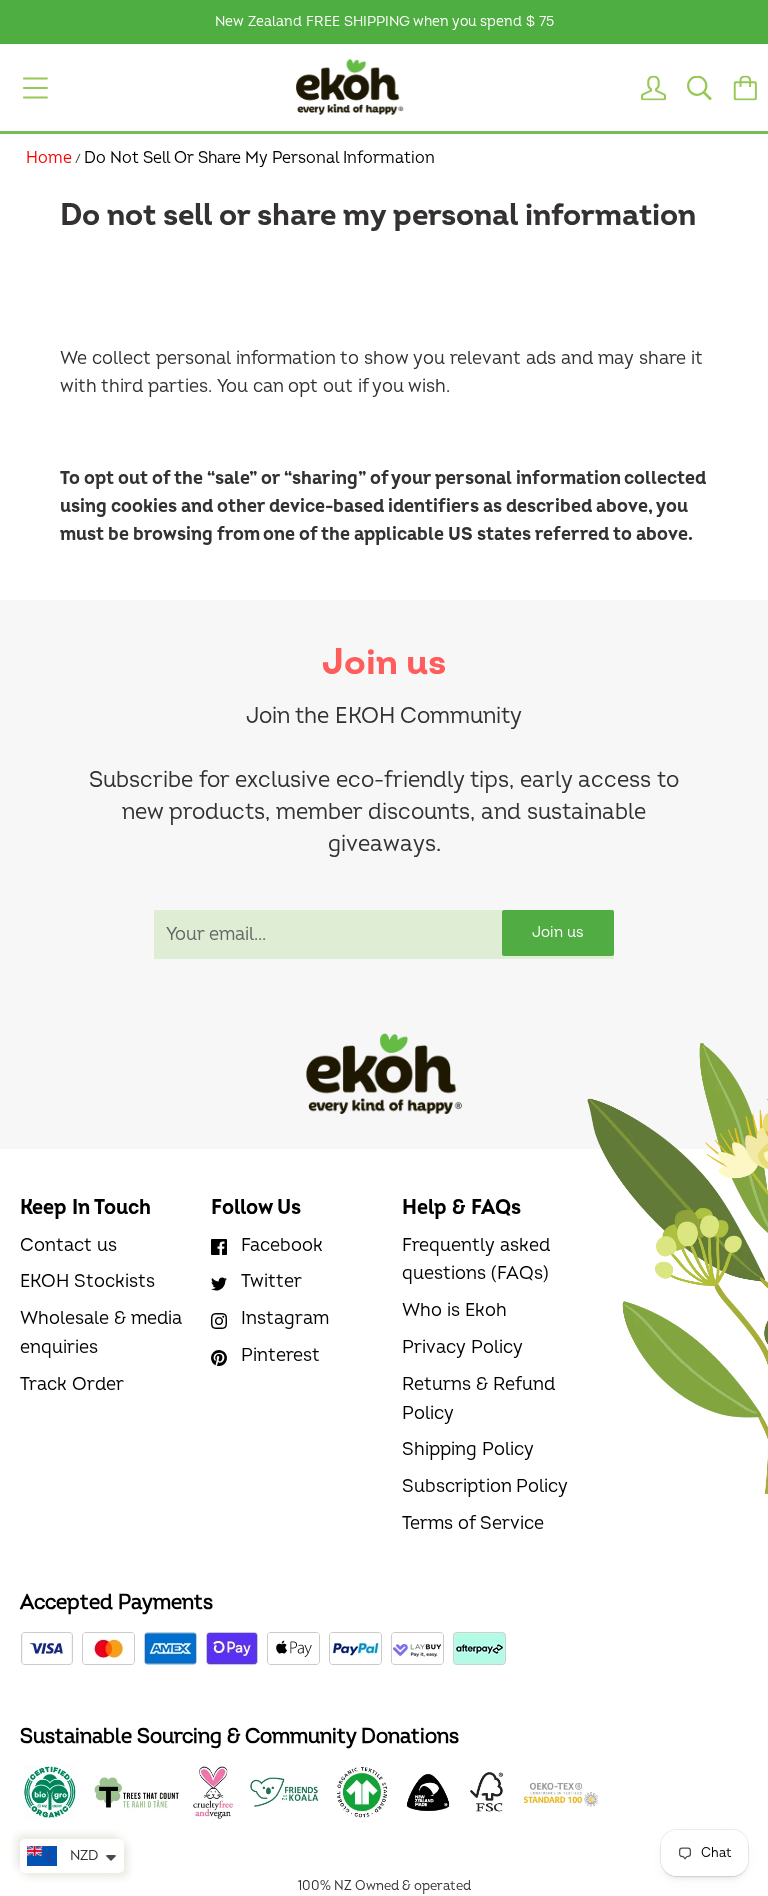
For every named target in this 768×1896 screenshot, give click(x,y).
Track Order (72, 1384)
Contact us (68, 1245)
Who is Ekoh (454, 1310)
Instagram (285, 1318)
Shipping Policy (468, 1449)
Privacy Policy (462, 1347)
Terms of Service (473, 1523)
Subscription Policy (485, 1486)
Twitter (271, 1281)
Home (49, 158)
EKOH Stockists (87, 1281)
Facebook (282, 1245)
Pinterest (280, 1355)
